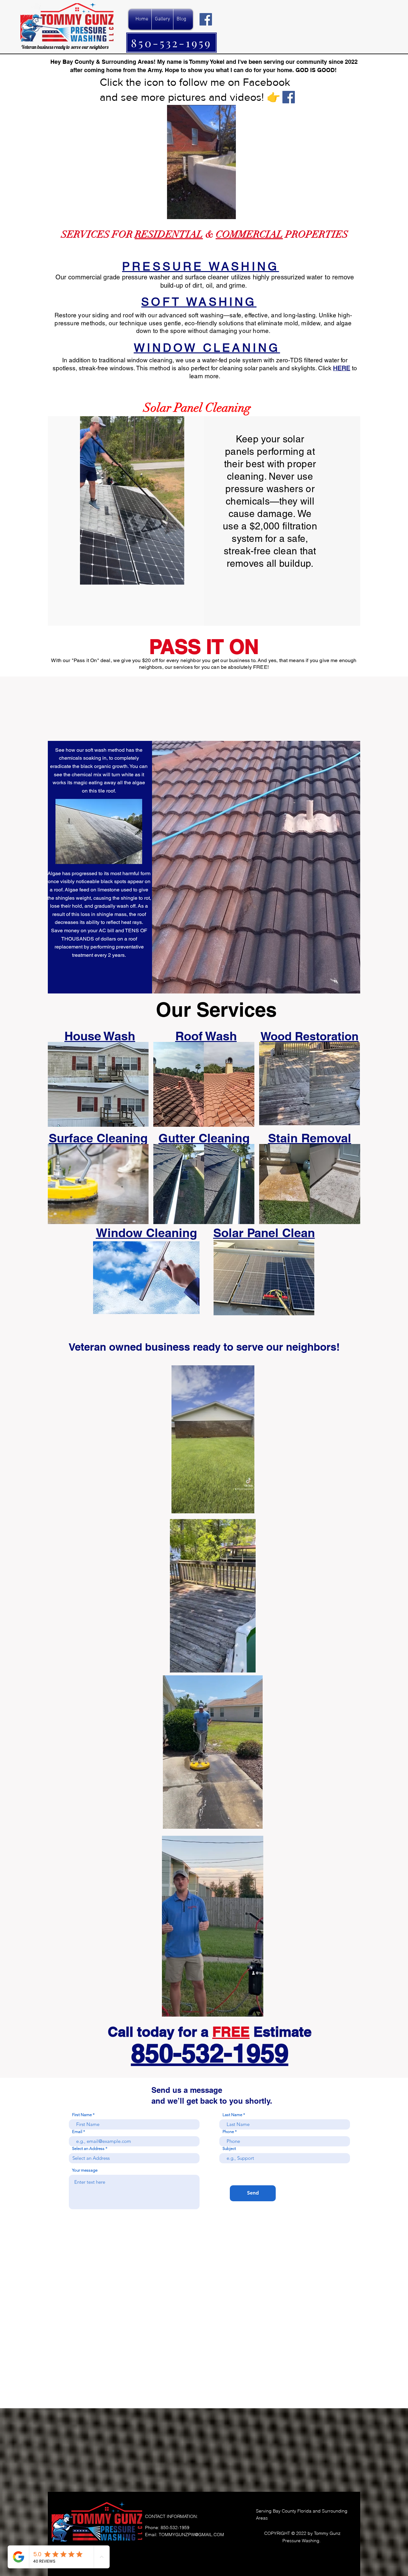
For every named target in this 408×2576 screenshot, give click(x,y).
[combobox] (134, 2158)
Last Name (232, 2115)
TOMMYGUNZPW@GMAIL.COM (191, 2535)
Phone (228, 2132)
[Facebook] (206, 19)
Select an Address (88, 2148)
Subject (229, 2148)
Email (77, 2132)
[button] (176, 578)
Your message (85, 2170)
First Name (82, 2115)
